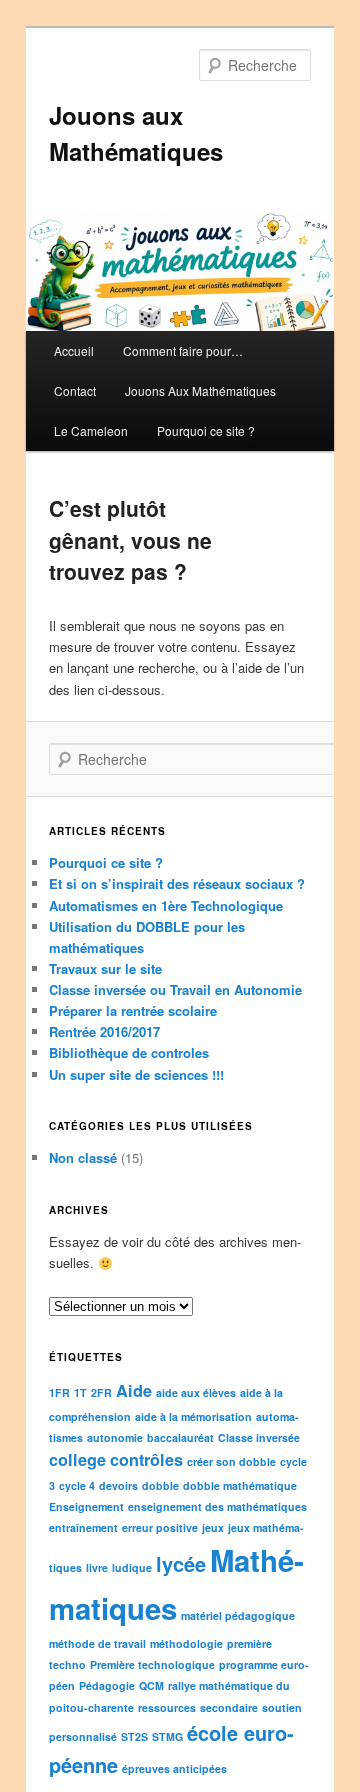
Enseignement (86, 1506)
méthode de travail (97, 1643)
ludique (132, 1567)
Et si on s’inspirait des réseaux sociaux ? (177, 883)
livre (97, 1567)
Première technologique (152, 1664)
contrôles (146, 1459)
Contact (75, 390)
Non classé (83, 1157)
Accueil (74, 350)
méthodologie (186, 1643)
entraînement (83, 1527)
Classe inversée (259, 1437)
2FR (101, 1392)
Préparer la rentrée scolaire (133, 1010)
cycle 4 (77, 1485)
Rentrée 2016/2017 (104, 1031)
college (77, 1459)
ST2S (134, 1736)
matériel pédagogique (238, 1615)
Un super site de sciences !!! (136, 1074)
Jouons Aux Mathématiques (200, 390)
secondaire (229, 1707)
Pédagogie (107, 1685)
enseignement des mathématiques (217, 1506)
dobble (160, 1485)
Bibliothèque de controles (129, 1052)
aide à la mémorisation (193, 1416)
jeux (213, 1527)
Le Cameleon (91, 430)
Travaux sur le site (105, 968)
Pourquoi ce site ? (206, 430)
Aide (134, 1390)
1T (80, 1392)
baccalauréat (180, 1437)
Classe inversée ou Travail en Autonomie (175, 989)
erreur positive (160, 1527)
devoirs (118, 1485)
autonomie (115, 1437)
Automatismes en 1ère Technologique (166, 905)
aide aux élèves (196, 1392)
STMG (167, 1736)
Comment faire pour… (183, 350)
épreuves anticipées (174, 1768)
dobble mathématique (240, 1485)
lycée (181, 1563)
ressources (167, 1707)
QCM (151, 1685)
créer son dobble (231, 1461)
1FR (59, 1392)
